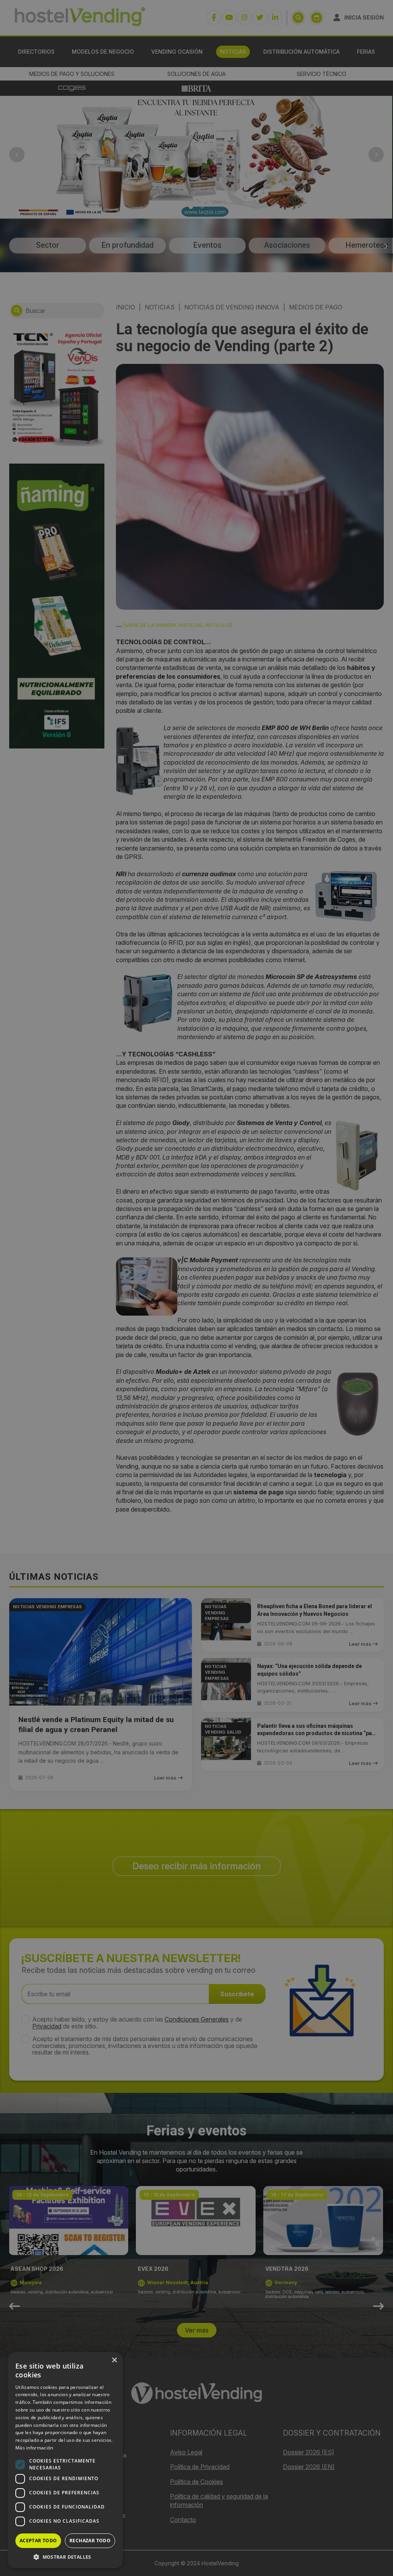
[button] (65, 2557)
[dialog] (196, 1288)
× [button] (114, 2360)
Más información (34, 2448)
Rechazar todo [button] (90, 2541)
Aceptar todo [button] (38, 2541)
